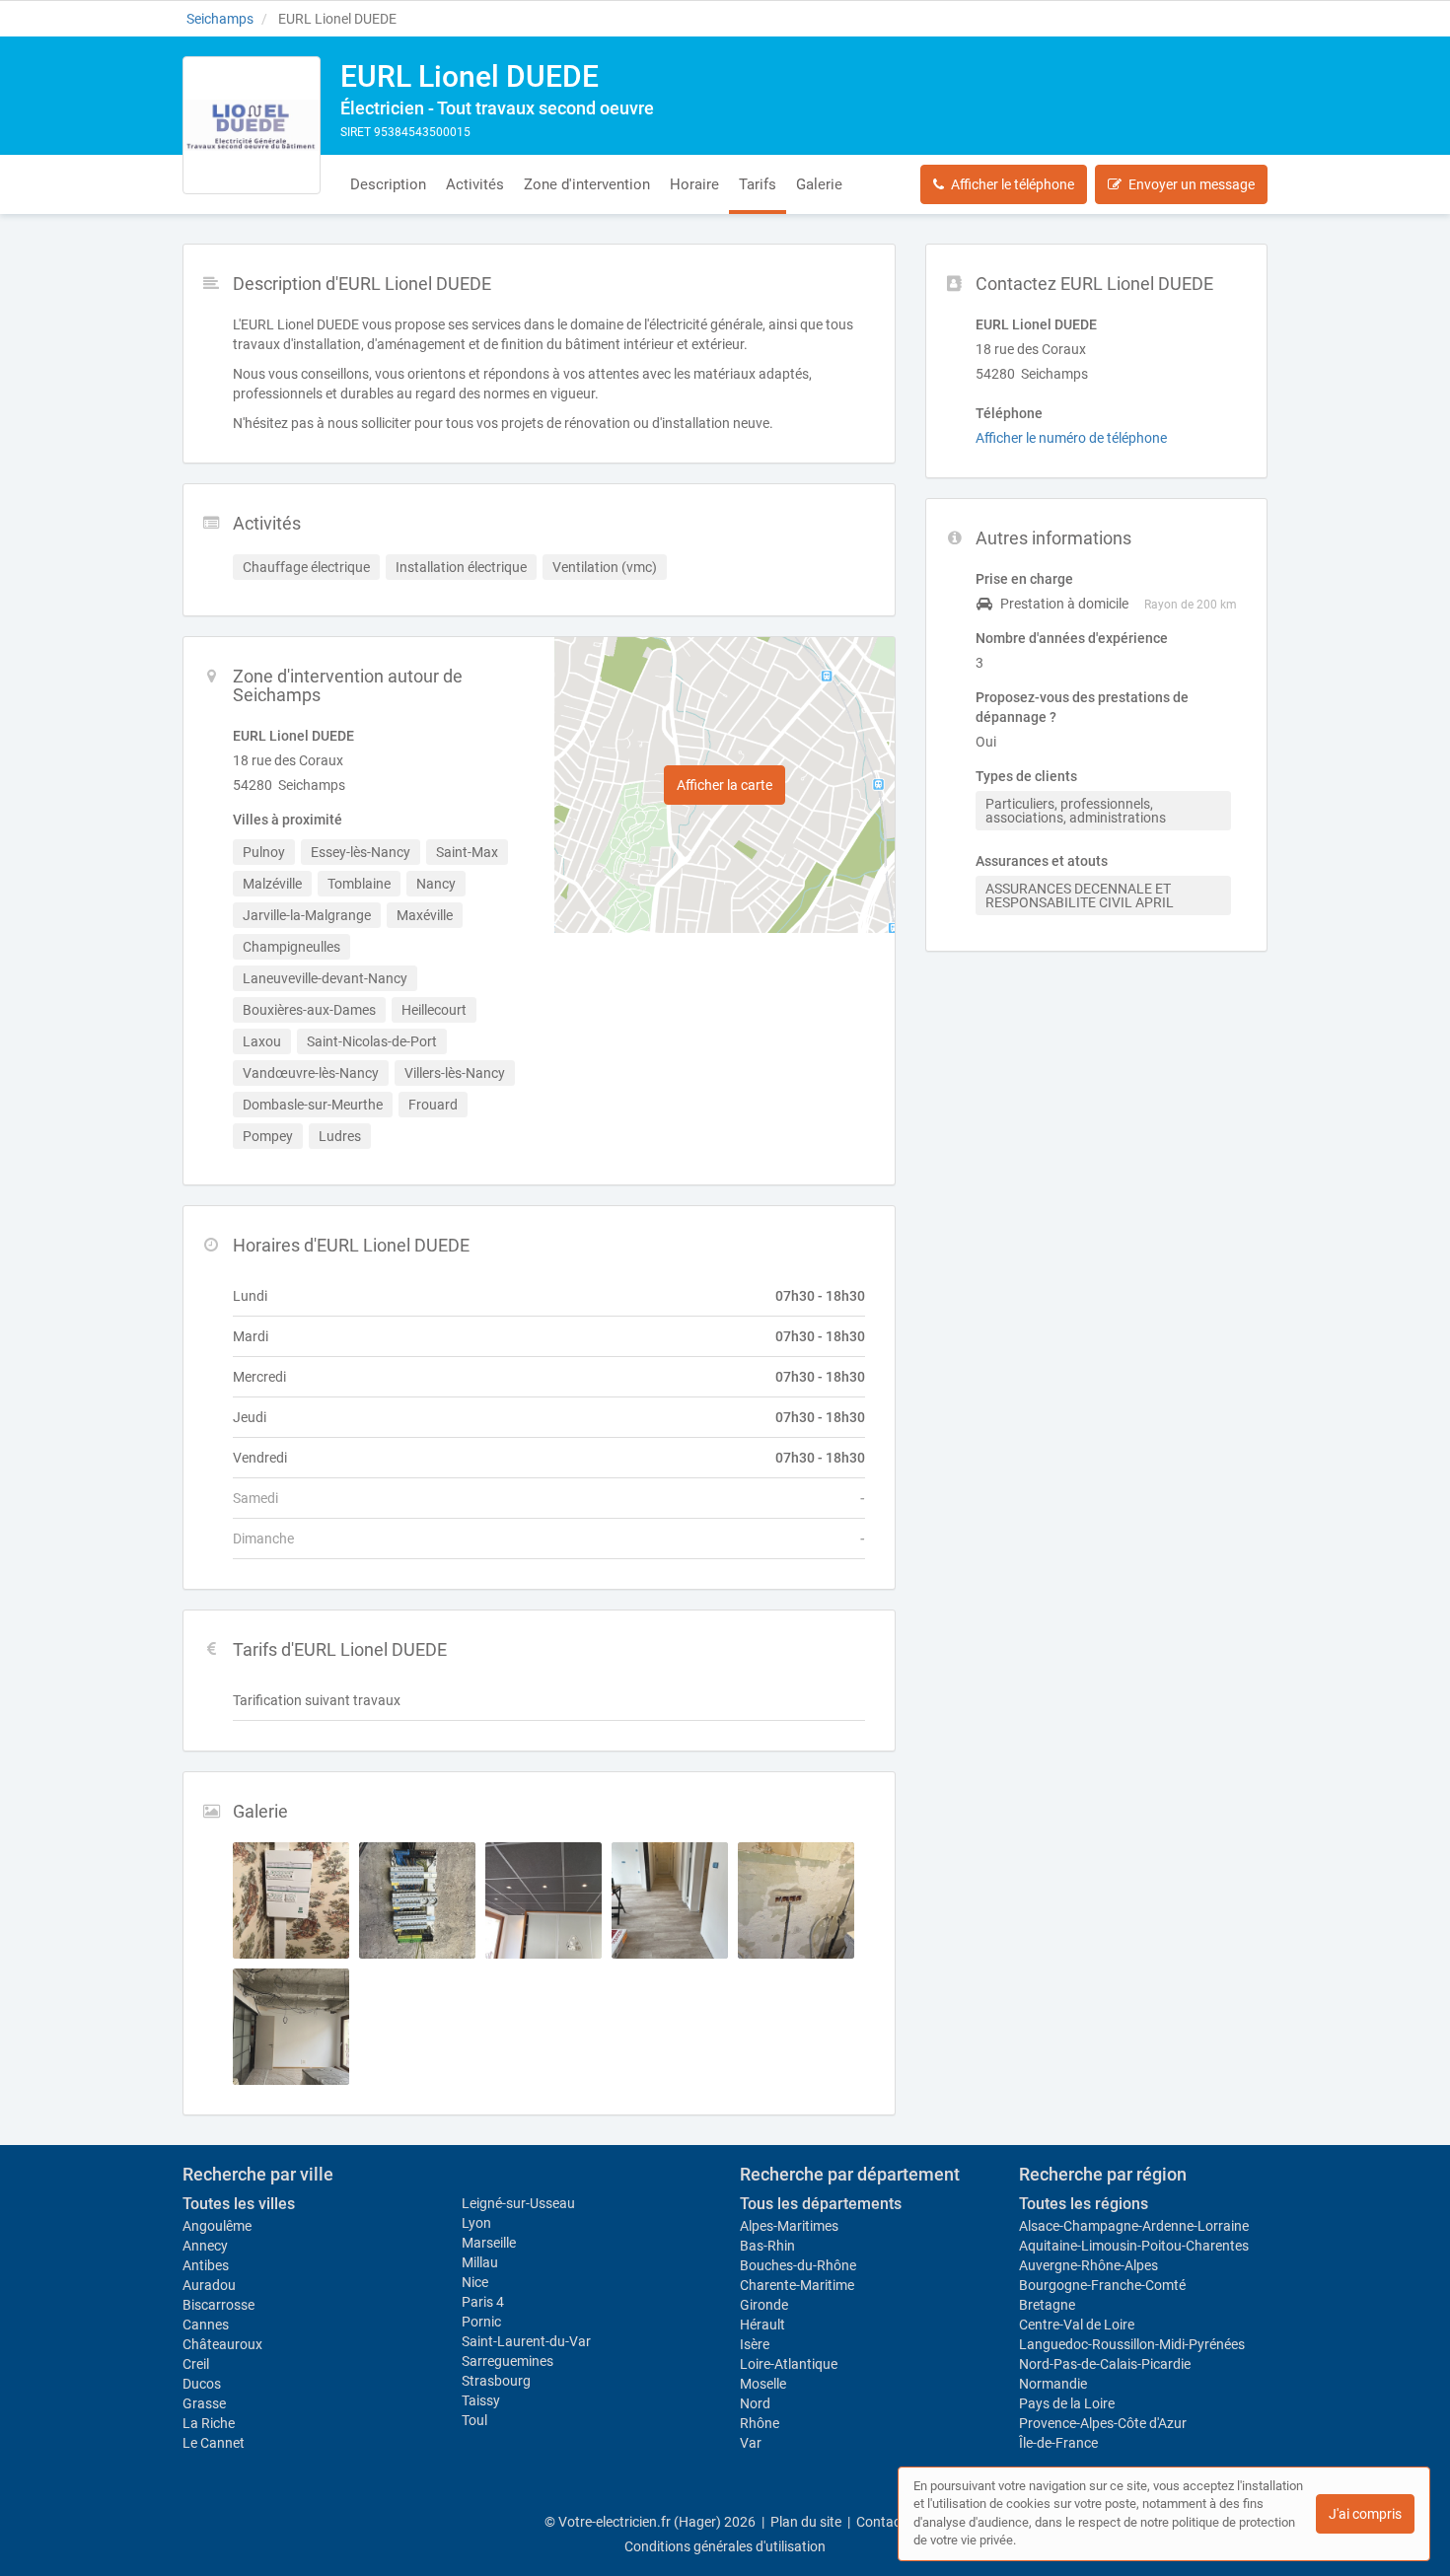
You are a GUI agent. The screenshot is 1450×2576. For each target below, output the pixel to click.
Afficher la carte (725, 785)
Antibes (206, 2265)
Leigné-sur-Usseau (518, 2203)
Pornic (481, 2322)
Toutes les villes (239, 2204)
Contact (881, 2522)
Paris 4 (483, 2302)
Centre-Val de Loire (1077, 2325)
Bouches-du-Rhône (798, 2265)
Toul (474, 2420)
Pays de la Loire (1067, 2403)
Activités (475, 184)
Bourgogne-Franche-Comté (1102, 2285)
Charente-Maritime (797, 2285)
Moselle (763, 2384)
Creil (196, 2364)
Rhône (760, 2423)
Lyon (476, 2223)
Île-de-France (1058, 2443)
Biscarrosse (218, 2305)
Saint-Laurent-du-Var (526, 2341)
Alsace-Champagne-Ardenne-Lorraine (1134, 2226)
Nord (755, 2403)
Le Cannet (214, 2443)
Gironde (764, 2305)
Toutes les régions (1084, 2204)
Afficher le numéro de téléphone (1071, 438)
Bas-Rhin (767, 2246)
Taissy (481, 2400)
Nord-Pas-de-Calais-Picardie (1105, 2364)
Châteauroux (222, 2344)
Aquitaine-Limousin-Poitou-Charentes (1134, 2246)
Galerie (819, 184)
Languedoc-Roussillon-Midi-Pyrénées (1132, 2344)
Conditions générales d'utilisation (725, 2546)
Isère (755, 2344)
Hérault (762, 2325)
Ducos (202, 2384)
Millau (480, 2262)
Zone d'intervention (587, 184)
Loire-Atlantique (789, 2364)
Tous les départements (821, 2204)
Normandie (1053, 2384)
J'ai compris (1365, 2514)
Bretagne (1047, 2305)
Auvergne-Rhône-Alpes (1088, 2265)
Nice (475, 2282)
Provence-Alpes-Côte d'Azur (1103, 2423)
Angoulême (217, 2226)
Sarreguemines (507, 2361)
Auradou (209, 2285)
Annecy (205, 2246)
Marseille (489, 2243)
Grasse (204, 2403)
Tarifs (758, 184)
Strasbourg (496, 2381)
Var (751, 2443)
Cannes (206, 2325)
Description (388, 184)
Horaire (694, 184)
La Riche (209, 2423)
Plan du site (806, 2522)
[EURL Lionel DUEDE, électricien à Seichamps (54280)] (252, 125)
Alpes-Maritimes (789, 2226)
